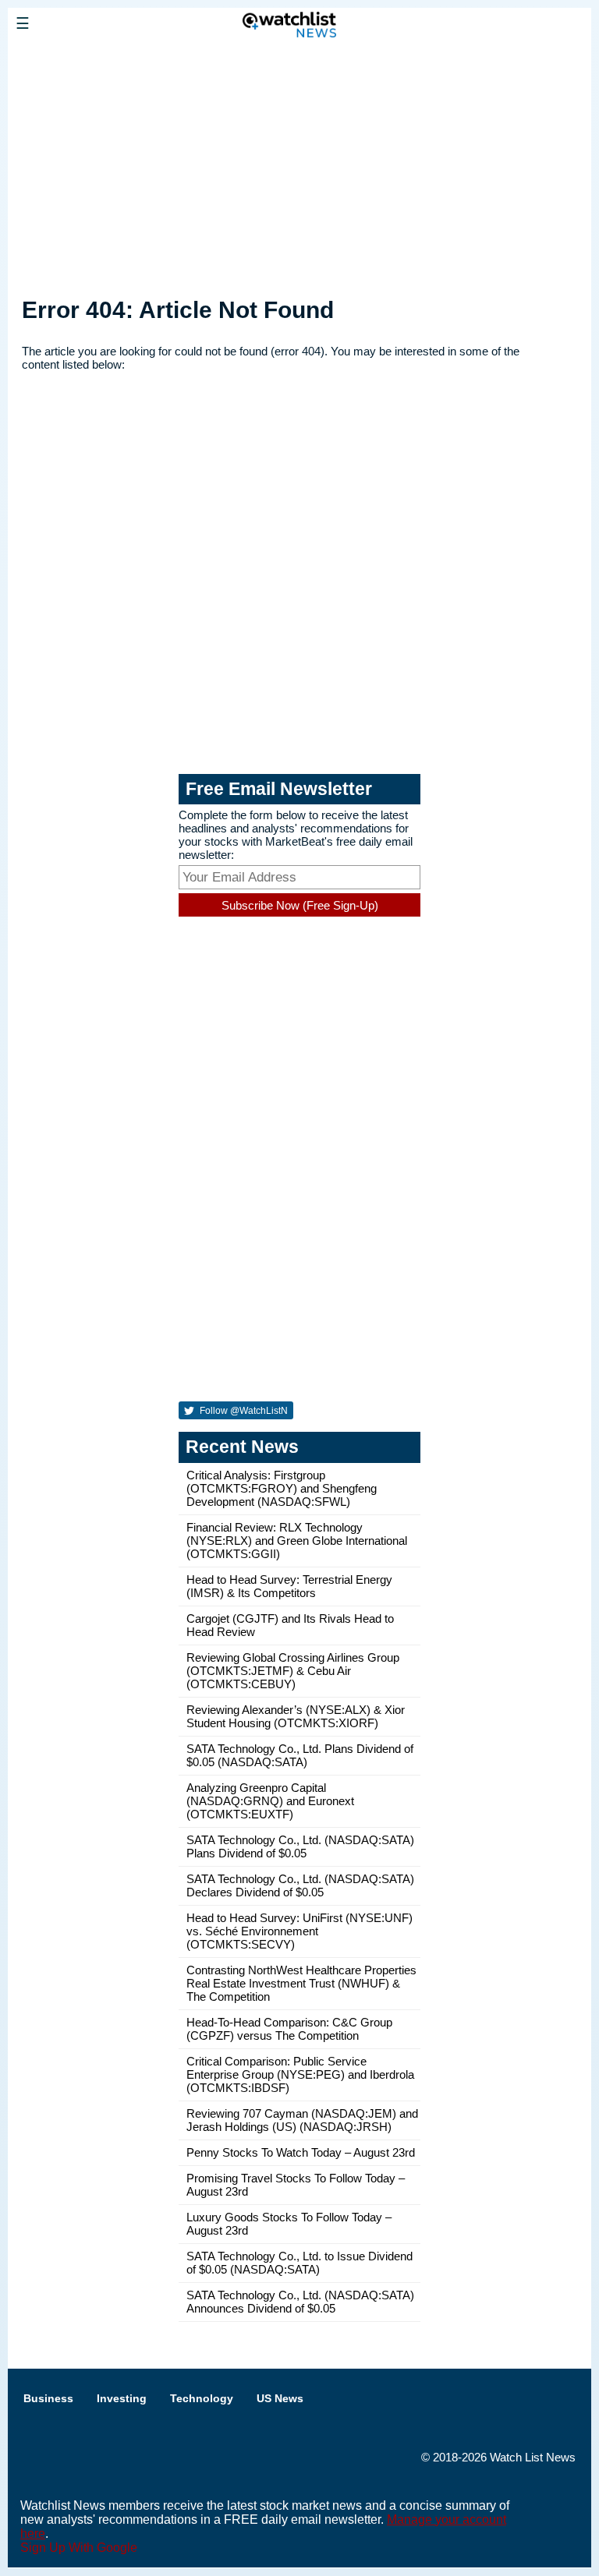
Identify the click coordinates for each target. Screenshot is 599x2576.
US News (280, 2398)
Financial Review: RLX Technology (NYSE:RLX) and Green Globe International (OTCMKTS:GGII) (297, 1541)
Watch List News (533, 2457)
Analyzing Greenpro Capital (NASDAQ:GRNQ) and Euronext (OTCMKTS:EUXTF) (270, 1801)
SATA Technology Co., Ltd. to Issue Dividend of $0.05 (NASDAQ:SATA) (299, 2263)
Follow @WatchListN (243, 1411)
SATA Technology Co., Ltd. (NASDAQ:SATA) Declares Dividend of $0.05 (300, 1885)
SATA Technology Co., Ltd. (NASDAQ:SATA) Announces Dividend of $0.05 (300, 2302)
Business (48, 2398)
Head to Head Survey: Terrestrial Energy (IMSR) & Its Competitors (289, 1586)
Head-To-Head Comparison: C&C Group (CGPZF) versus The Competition (289, 2029)
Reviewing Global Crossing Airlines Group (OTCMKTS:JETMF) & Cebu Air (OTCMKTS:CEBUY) (293, 1671)
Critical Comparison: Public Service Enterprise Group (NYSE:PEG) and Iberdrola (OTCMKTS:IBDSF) (300, 2074)
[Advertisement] (299, 166)
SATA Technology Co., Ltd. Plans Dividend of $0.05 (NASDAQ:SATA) (300, 1755)
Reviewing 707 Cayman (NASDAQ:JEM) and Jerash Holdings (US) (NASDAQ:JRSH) (302, 2120)
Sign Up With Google (79, 2548)
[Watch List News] (121, 58)
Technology (202, 2398)
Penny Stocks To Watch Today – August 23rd (301, 2152)
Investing (122, 2398)
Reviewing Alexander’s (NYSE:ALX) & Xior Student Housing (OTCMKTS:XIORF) (296, 1716)
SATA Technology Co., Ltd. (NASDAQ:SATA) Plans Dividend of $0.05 (300, 1846)
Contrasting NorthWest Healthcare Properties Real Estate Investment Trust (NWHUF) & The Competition (301, 1983)
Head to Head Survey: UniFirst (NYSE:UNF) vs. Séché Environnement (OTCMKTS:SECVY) (299, 1931)
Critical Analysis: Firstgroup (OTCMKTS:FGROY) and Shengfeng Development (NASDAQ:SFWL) (282, 1488)
